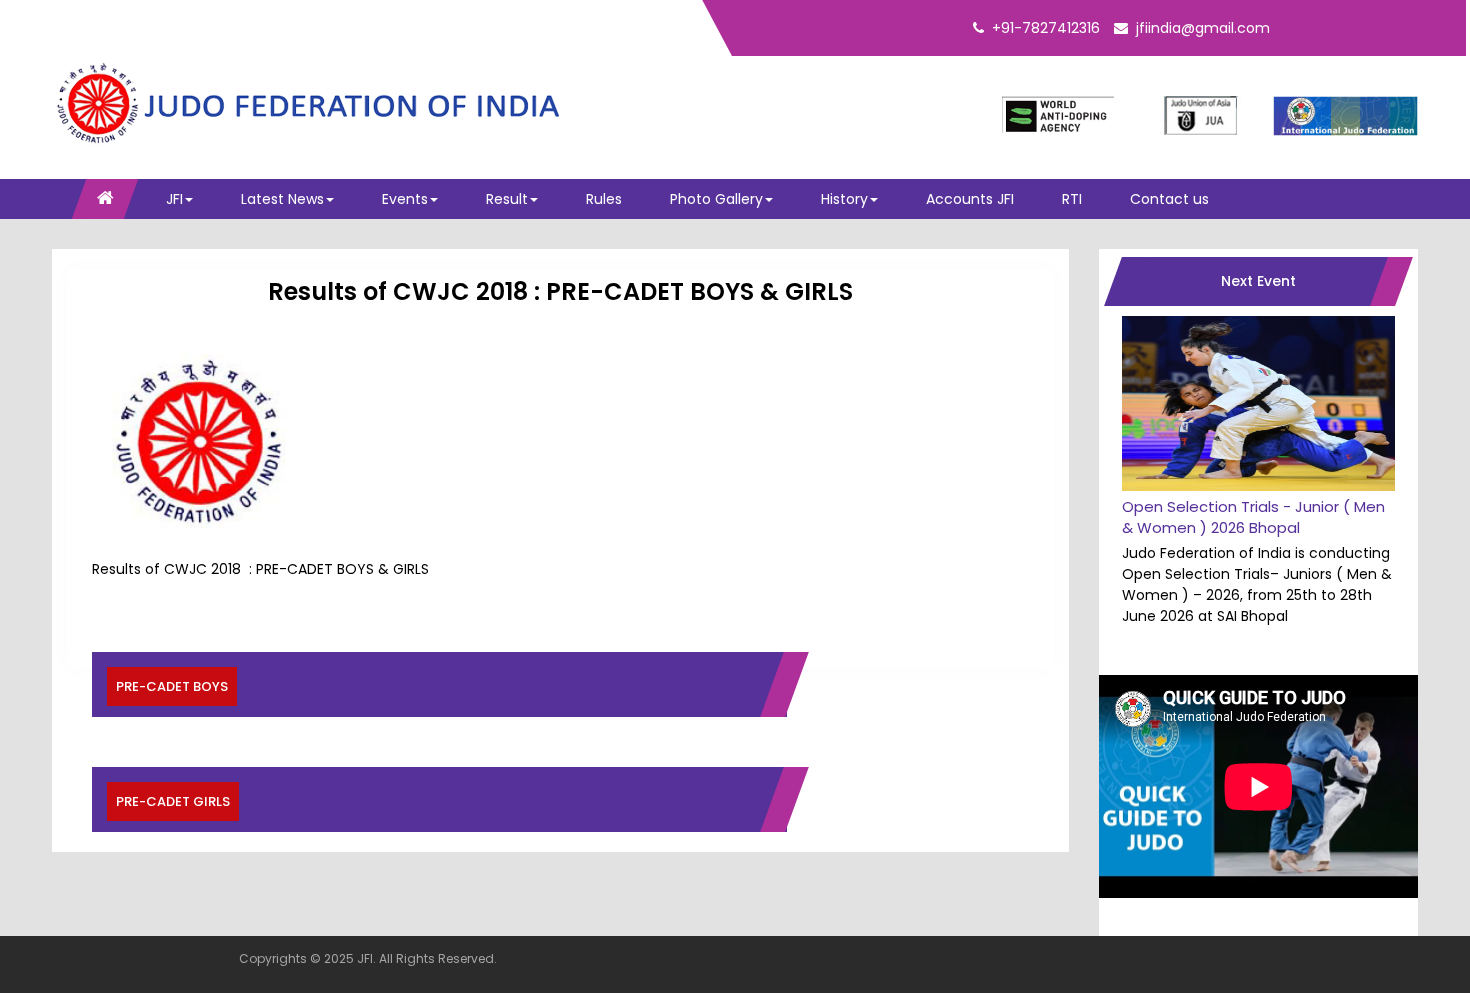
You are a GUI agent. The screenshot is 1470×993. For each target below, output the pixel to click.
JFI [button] (174, 199)
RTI (1072, 199)
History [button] (844, 199)
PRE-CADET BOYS (172, 686)
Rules (604, 199)
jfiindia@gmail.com (1203, 28)
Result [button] (507, 199)
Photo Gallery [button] (716, 199)
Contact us (1169, 199)
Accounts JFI (970, 199)
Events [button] (405, 199)
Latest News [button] (282, 199)
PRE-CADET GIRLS (173, 801)
